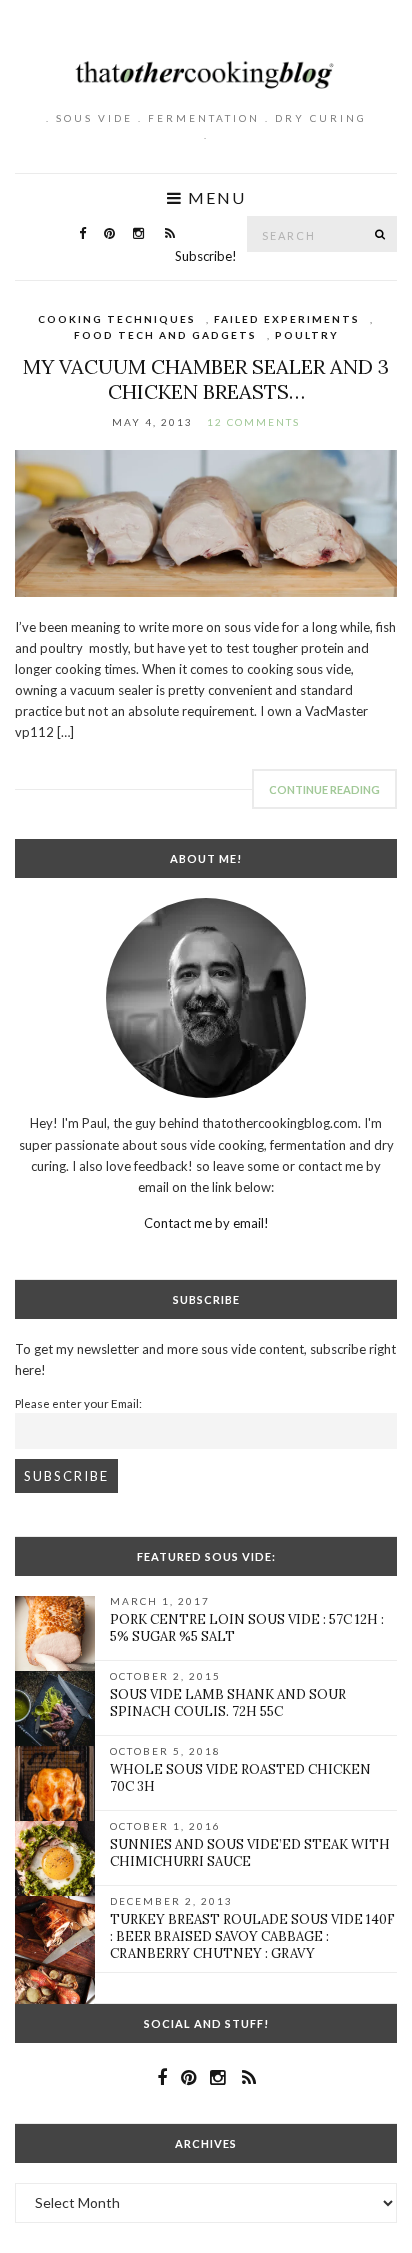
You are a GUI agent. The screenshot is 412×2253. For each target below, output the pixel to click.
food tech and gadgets (165, 335)
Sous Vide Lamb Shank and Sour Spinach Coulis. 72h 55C (228, 1703)
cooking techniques (117, 319)
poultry (307, 335)
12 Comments (253, 422)
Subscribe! (206, 256)
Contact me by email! (206, 1223)
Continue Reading (324, 789)
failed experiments (287, 319)
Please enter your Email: (78, 1403)
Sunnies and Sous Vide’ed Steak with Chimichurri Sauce (250, 1853)
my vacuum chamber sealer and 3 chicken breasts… (206, 379)
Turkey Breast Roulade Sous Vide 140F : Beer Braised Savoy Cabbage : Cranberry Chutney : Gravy (252, 1936)
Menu (214, 198)
